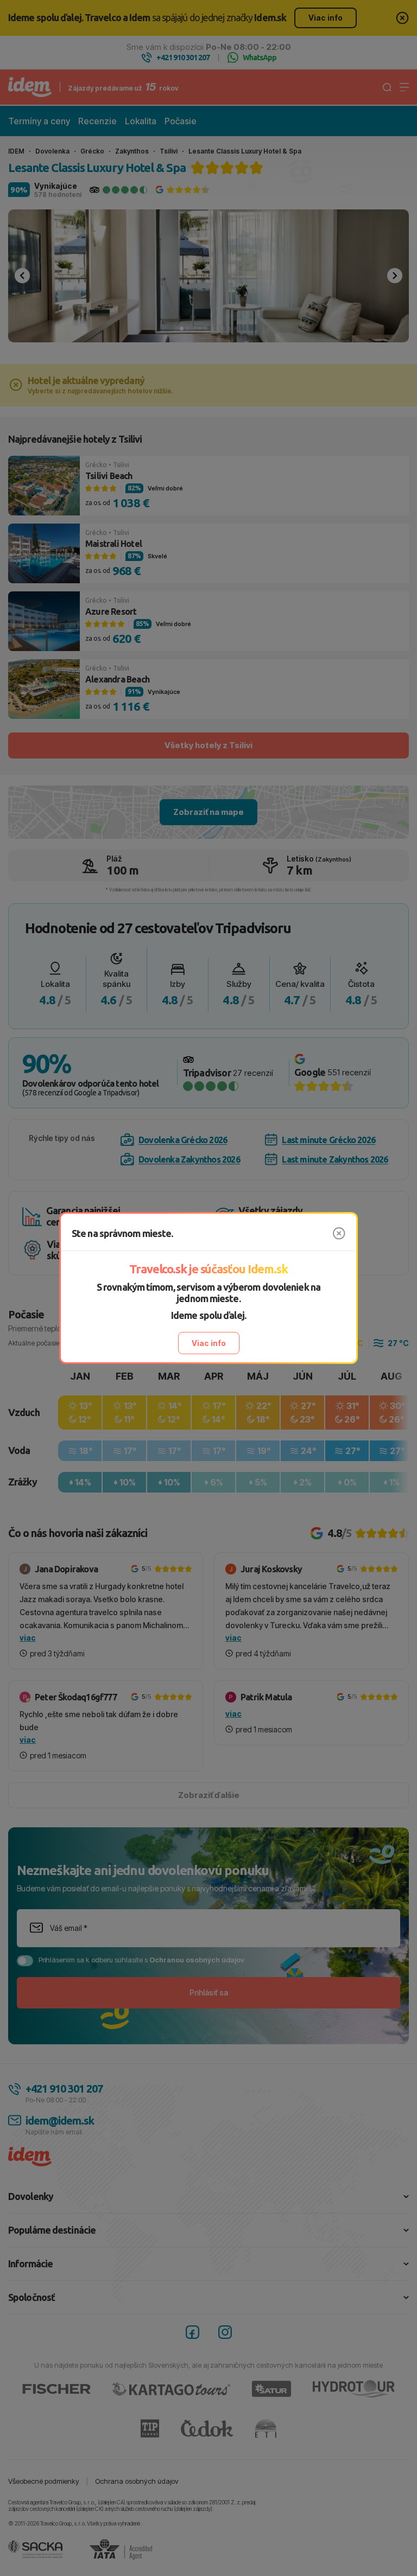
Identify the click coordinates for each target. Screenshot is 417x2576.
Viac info (209, 1343)
